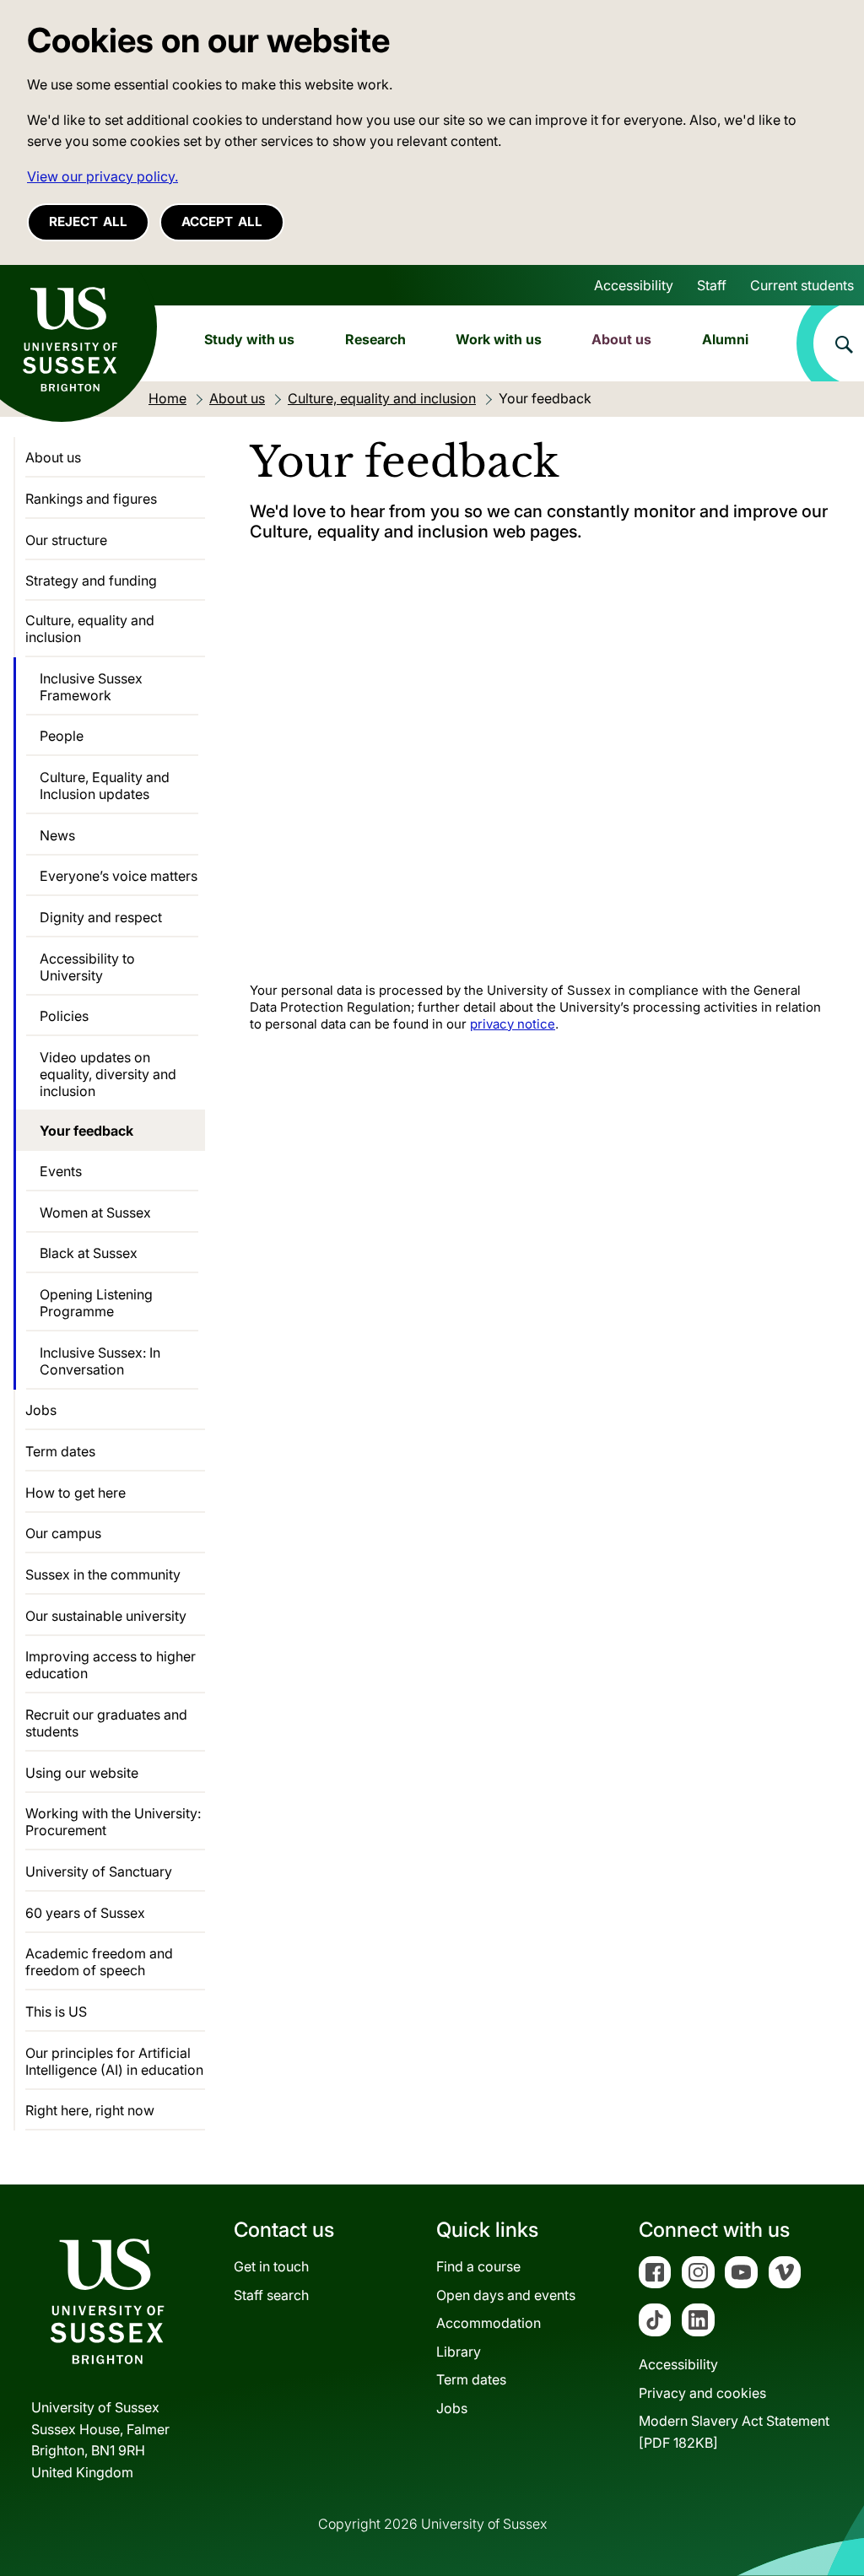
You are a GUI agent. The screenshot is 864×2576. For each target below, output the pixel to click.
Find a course (478, 2266)
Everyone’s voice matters (119, 876)
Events (61, 1171)
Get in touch (271, 2266)
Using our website (82, 1773)
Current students (802, 285)
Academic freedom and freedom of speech (99, 1962)
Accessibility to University (87, 967)
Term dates (60, 1451)
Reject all (88, 221)
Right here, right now (90, 2110)
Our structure (66, 540)
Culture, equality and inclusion (90, 629)
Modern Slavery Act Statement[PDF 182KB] (734, 2432)
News (57, 835)
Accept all (222, 221)
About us (621, 339)
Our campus (63, 1533)
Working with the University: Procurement (113, 1822)
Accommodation (489, 2323)
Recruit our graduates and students (106, 1723)
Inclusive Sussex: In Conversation (100, 1361)
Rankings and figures (91, 499)
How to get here (76, 1493)
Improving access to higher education (111, 1665)
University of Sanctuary (99, 1871)
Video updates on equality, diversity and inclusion (108, 1074)
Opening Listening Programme (96, 1303)
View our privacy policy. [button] (103, 176)
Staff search (271, 2295)
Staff (712, 285)
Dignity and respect (101, 917)
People (62, 736)
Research (375, 339)
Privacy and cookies (702, 2393)
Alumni (725, 339)
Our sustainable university (106, 1616)
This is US (56, 2012)
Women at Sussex (95, 1212)
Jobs (41, 1410)
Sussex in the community (103, 1574)
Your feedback (86, 1131)
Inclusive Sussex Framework (91, 687)
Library (459, 2352)
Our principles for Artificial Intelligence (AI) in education (114, 2061)
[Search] (830, 343)
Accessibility (634, 285)
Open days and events (506, 2295)
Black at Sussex (89, 1253)
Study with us (249, 339)
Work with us (499, 339)
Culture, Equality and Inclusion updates (105, 786)
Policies (64, 1016)
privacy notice (513, 1024)
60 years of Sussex (85, 1913)
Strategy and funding (91, 581)
